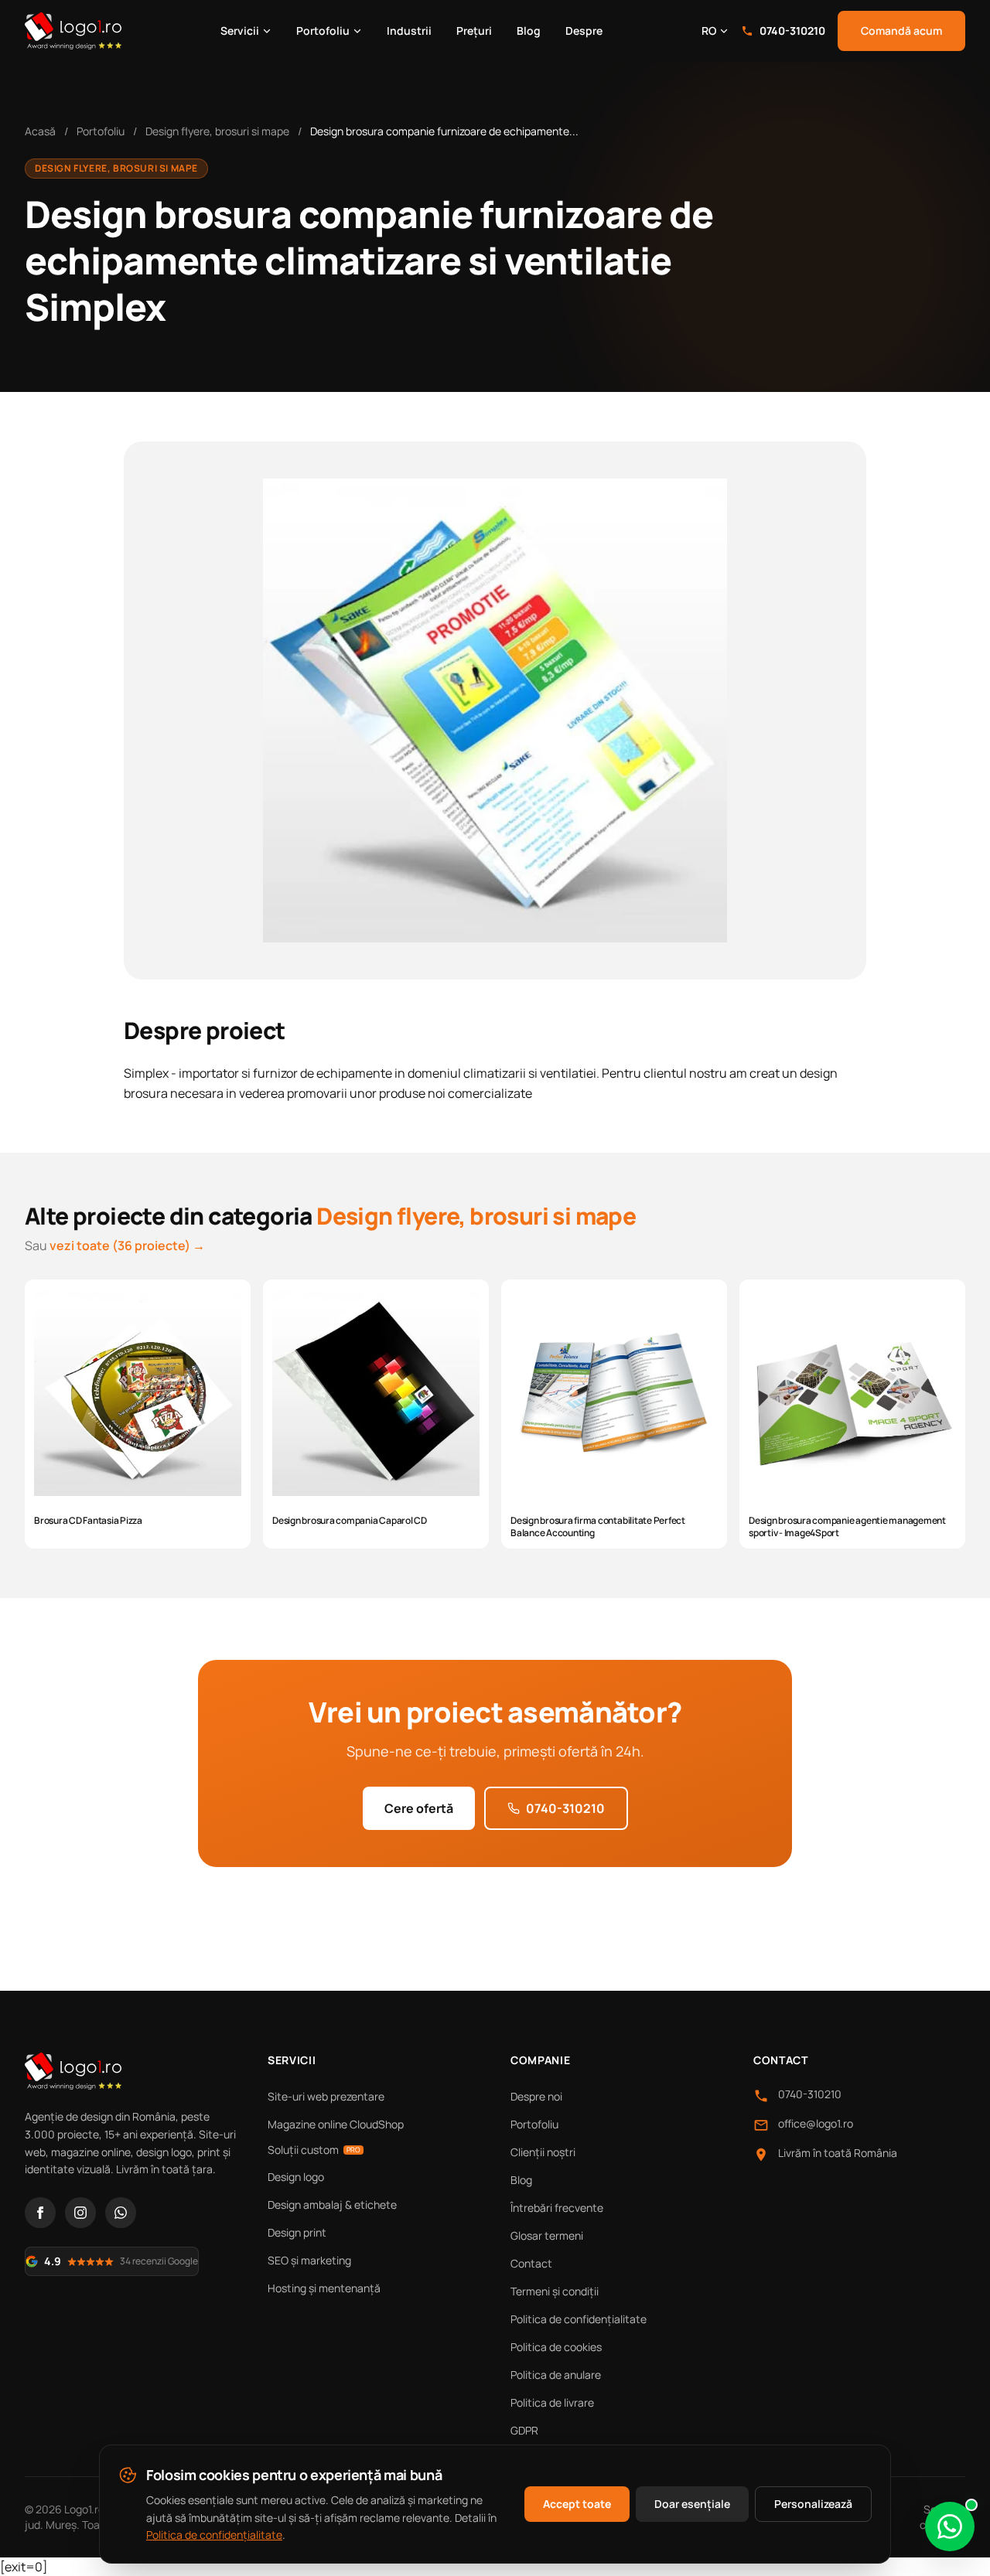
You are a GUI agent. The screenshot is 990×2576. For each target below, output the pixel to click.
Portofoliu (323, 31)
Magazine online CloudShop (336, 2124)
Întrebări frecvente (557, 2208)
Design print (297, 2232)
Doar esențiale (692, 2504)
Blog (529, 31)
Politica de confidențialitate (579, 2319)
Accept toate (577, 2504)
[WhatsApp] (121, 2213)
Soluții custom (314, 2150)
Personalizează (813, 2504)
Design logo (296, 2177)
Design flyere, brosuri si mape (217, 131)
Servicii (240, 31)
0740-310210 (792, 31)
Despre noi (536, 2096)
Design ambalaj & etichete (332, 2205)
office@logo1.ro (816, 2123)
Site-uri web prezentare (326, 2096)
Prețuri (474, 31)
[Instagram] (80, 2213)
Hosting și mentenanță (324, 2288)
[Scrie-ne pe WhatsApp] (950, 2527)
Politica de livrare (552, 2402)
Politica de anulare (556, 2375)
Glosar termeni (547, 2235)
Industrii (409, 31)
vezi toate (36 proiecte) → (127, 1245)
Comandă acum (901, 31)
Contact (531, 2263)
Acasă (40, 131)
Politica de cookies (556, 2347)
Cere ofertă (419, 1808)
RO (709, 31)
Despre (584, 31)
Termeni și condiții (555, 2291)
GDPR (524, 2430)
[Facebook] (40, 2213)
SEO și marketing (309, 2260)
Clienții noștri (543, 2152)
